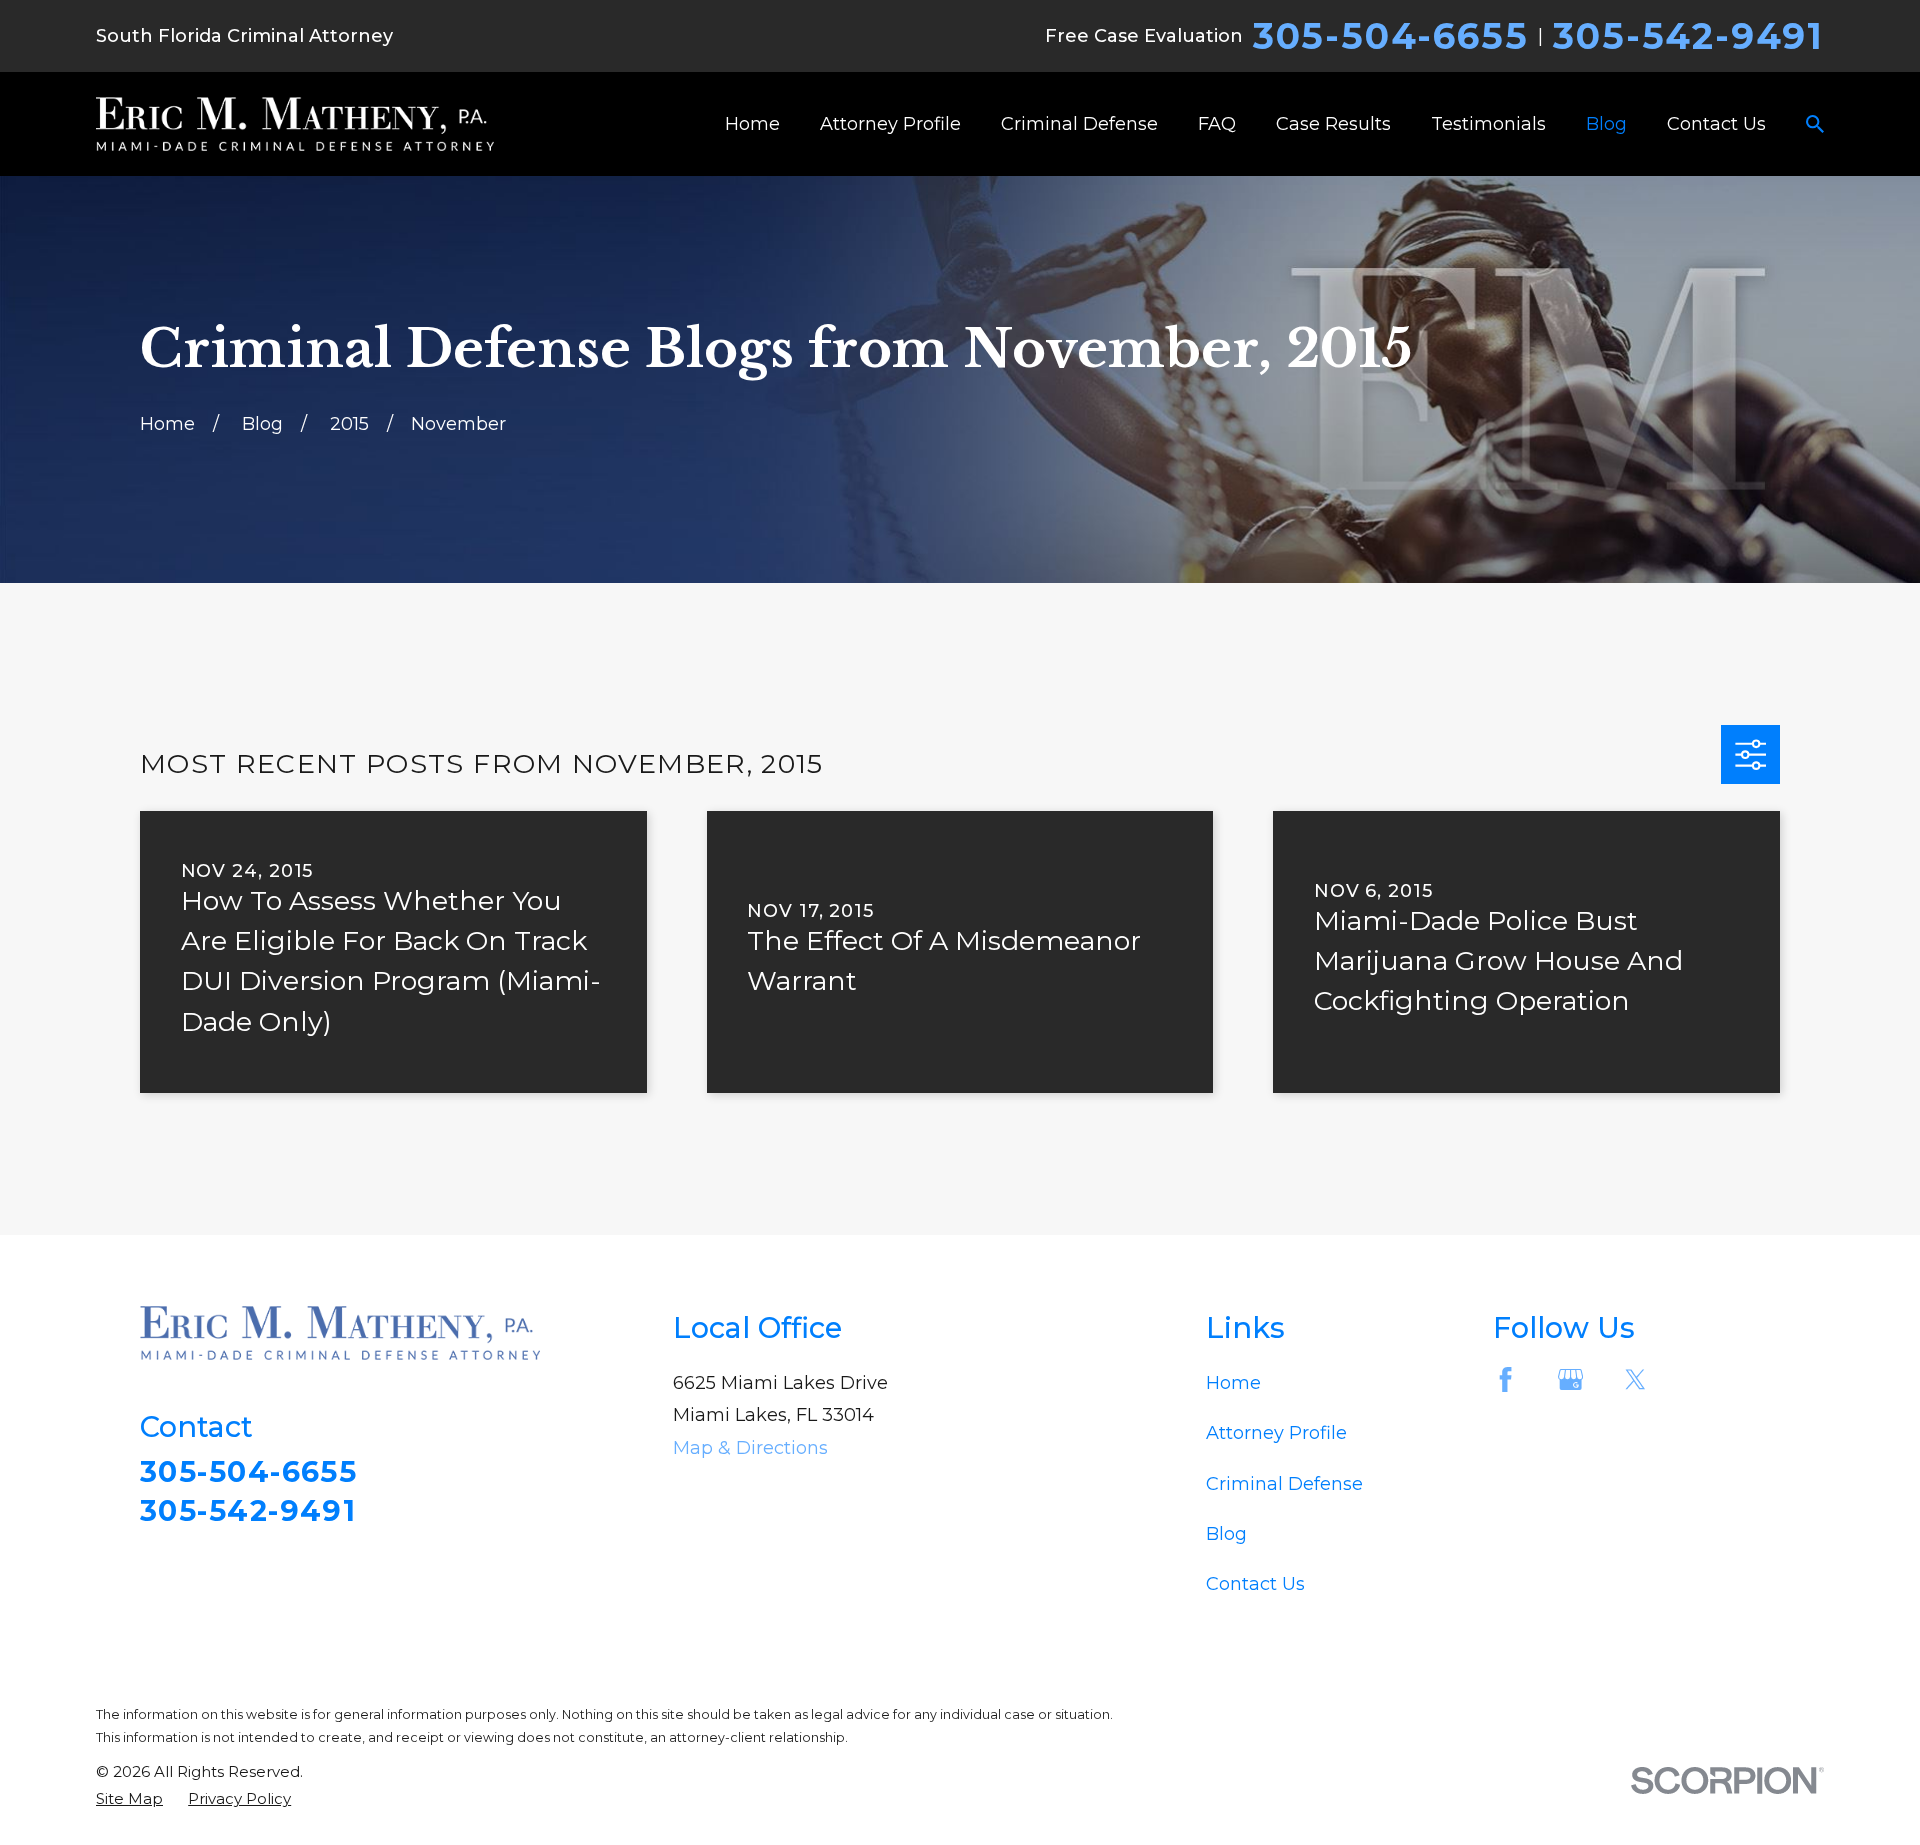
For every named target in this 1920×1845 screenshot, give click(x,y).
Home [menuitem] (752, 124)
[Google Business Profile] (1570, 1379)
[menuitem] (129, 1798)
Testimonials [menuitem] (1488, 124)
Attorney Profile (1276, 1433)
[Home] (295, 124)
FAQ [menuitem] (1217, 124)
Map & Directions (750, 1448)
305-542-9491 (1688, 36)
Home (1233, 1383)
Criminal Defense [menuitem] (1079, 124)
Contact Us (1255, 1584)
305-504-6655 (1391, 36)
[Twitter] (1635, 1379)
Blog (1226, 1534)
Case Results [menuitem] (1333, 124)
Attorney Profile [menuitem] (890, 124)
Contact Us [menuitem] (1716, 124)
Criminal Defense (1284, 1484)
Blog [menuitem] (1606, 124)
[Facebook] (1505, 1379)
